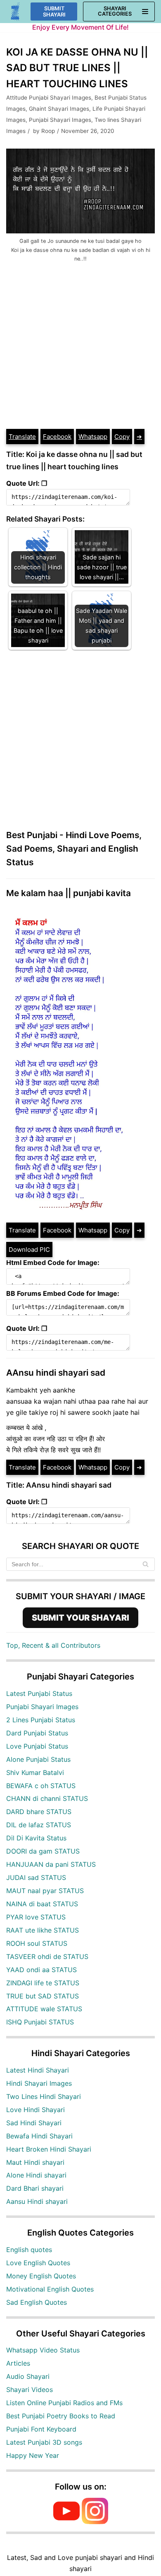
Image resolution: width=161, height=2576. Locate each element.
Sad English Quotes (37, 2302)
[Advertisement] (80, 344)
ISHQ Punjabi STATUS (40, 2022)
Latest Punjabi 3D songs (44, 2442)
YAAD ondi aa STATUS (41, 1970)
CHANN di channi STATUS (47, 1798)
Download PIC (29, 1250)
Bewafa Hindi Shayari (39, 2136)
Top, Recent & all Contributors (53, 1645)
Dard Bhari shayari (35, 2188)
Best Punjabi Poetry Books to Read (61, 2416)
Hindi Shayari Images (39, 2083)
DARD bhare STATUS (39, 1812)
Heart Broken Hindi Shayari (49, 2149)
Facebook (57, 437)
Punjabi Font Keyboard (41, 2429)
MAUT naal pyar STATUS (45, 1891)
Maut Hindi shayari (35, 2162)
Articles (18, 2363)
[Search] (146, 1564)
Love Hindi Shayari (36, 2110)
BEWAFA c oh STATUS (41, 1786)
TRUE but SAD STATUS (43, 1996)
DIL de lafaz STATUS (39, 1825)
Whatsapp (93, 437)
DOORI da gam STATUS (43, 1851)
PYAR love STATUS (36, 1917)
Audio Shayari (28, 2376)
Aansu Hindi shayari (37, 2201)
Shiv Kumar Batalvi (35, 1772)
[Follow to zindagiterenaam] (95, 2522)
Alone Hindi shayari (36, 2175)
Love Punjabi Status (37, 1746)
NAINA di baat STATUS (42, 1904)
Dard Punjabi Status (37, 1733)
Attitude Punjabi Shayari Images (49, 98)
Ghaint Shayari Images (59, 109)
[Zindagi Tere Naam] (15, 12)
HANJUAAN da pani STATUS (51, 1864)
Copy (122, 437)
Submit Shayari (54, 12)
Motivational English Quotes (50, 2289)
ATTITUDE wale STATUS (44, 2009)
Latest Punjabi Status (39, 1693)
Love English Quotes (38, 2263)
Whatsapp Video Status (43, 2350)
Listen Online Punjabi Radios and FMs (64, 2403)
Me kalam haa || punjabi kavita (69, 893)
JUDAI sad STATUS (36, 1877)
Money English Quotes (41, 2276)
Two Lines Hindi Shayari (44, 2096)
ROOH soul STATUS (37, 1943)
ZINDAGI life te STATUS (43, 1983)
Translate (22, 437)
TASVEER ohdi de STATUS (47, 1956)
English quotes (29, 2250)
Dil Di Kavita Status (36, 1838)
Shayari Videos (30, 2390)
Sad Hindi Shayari (34, 2123)
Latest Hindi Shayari (38, 2070)
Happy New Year (33, 2455)
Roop (48, 131)
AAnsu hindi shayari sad (56, 1373)
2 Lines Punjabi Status (41, 1720)
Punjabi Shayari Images (60, 120)
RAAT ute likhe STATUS (43, 1930)
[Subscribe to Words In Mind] (66, 2522)
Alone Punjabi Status (38, 1759)
